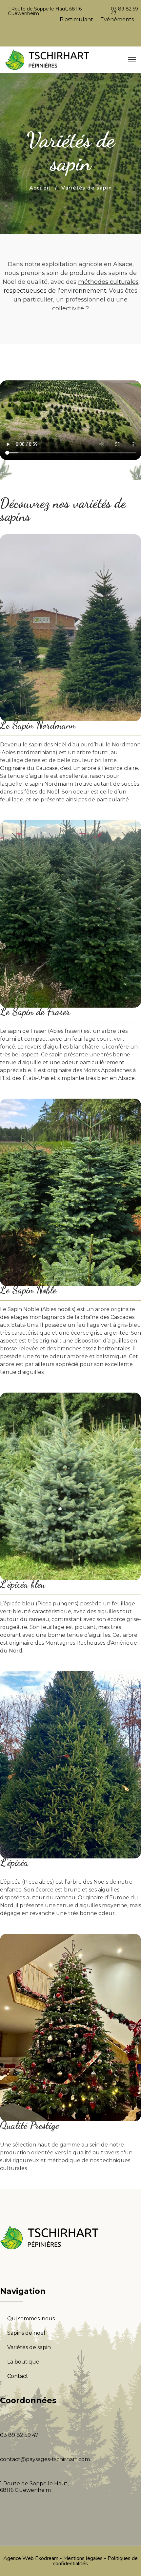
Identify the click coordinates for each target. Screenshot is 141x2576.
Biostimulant (76, 19)
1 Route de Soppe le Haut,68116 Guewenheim (34, 2487)
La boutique (23, 2362)
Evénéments (117, 19)
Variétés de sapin (29, 2347)
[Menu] (132, 60)
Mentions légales (83, 2558)
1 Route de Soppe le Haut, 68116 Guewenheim (45, 11)
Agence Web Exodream (31, 2558)
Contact (18, 2376)
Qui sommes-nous (31, 2319)
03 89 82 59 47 (124, 11)
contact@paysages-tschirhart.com (45, 2459)
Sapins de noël (26, 2333)
